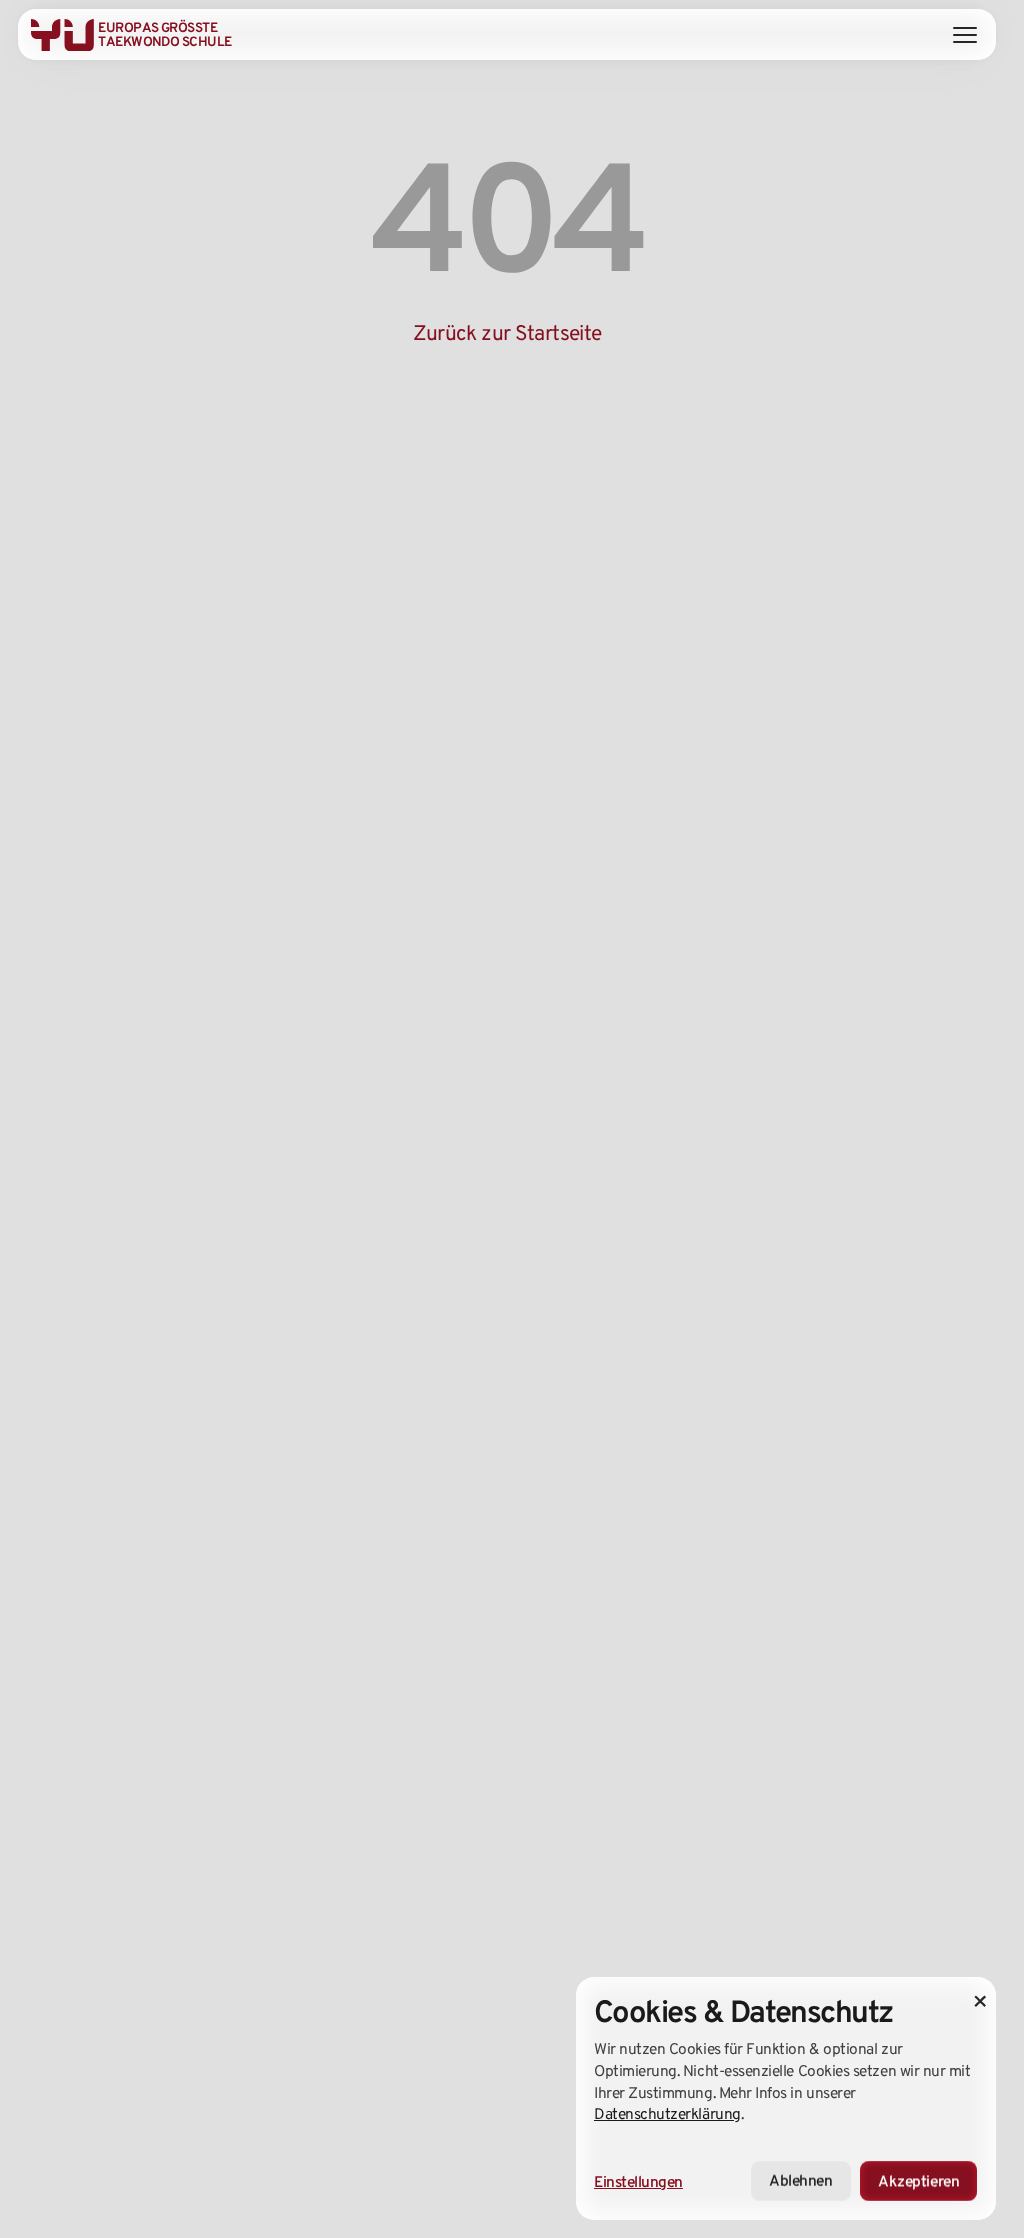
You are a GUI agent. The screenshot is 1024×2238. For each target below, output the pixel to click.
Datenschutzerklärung (667, 2113)
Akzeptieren (918, 2181)
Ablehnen (800, 2181)
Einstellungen (638, 2181)
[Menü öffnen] (965, 35)
